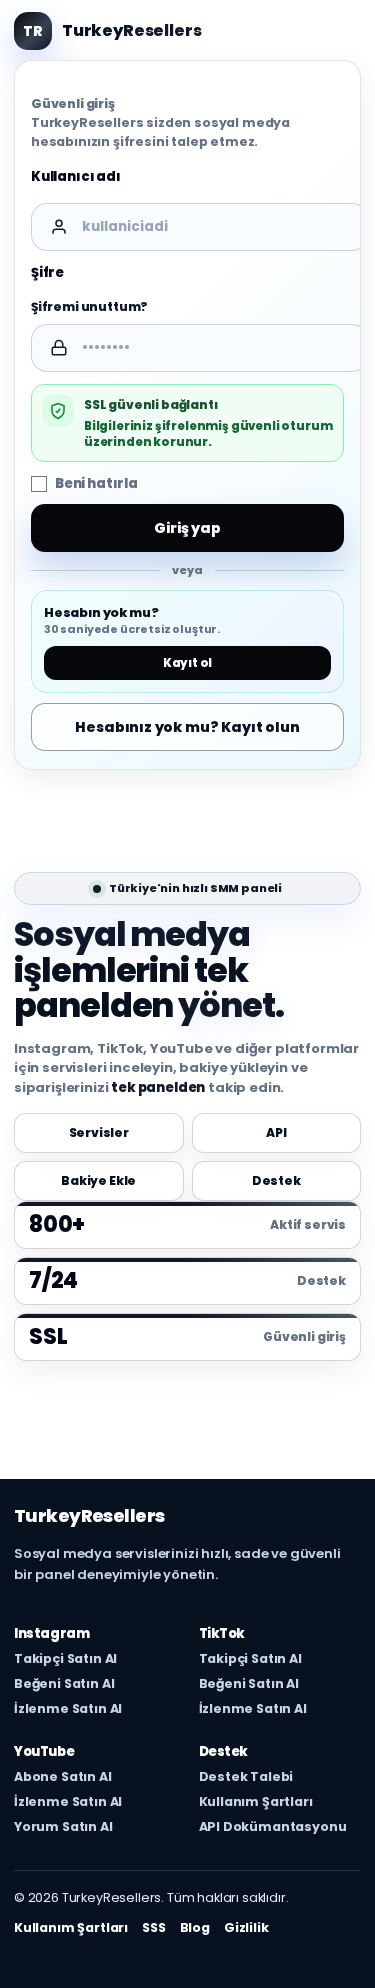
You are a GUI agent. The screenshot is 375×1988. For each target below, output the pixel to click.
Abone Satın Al (63, 1777)
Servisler (99, 1132)
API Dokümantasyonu (273, 1827)
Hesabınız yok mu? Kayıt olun (187, 727)
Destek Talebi (246, 1777)
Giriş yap (187, 528)
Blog (195, 1927)
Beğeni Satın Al (64, 1684)
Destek (276, 1180)
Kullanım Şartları (256, 1802)
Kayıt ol (188, 663)
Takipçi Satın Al (65, 1659)
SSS (154, 1927)
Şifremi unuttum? (89, 306)
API (276, 1132)
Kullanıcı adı (76, 176)
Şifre (47, 272)
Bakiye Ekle (98, 1180)
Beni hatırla (96, 483)
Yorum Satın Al (63, 1827)
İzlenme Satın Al (68, 1709)
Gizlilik (246, 1927)
